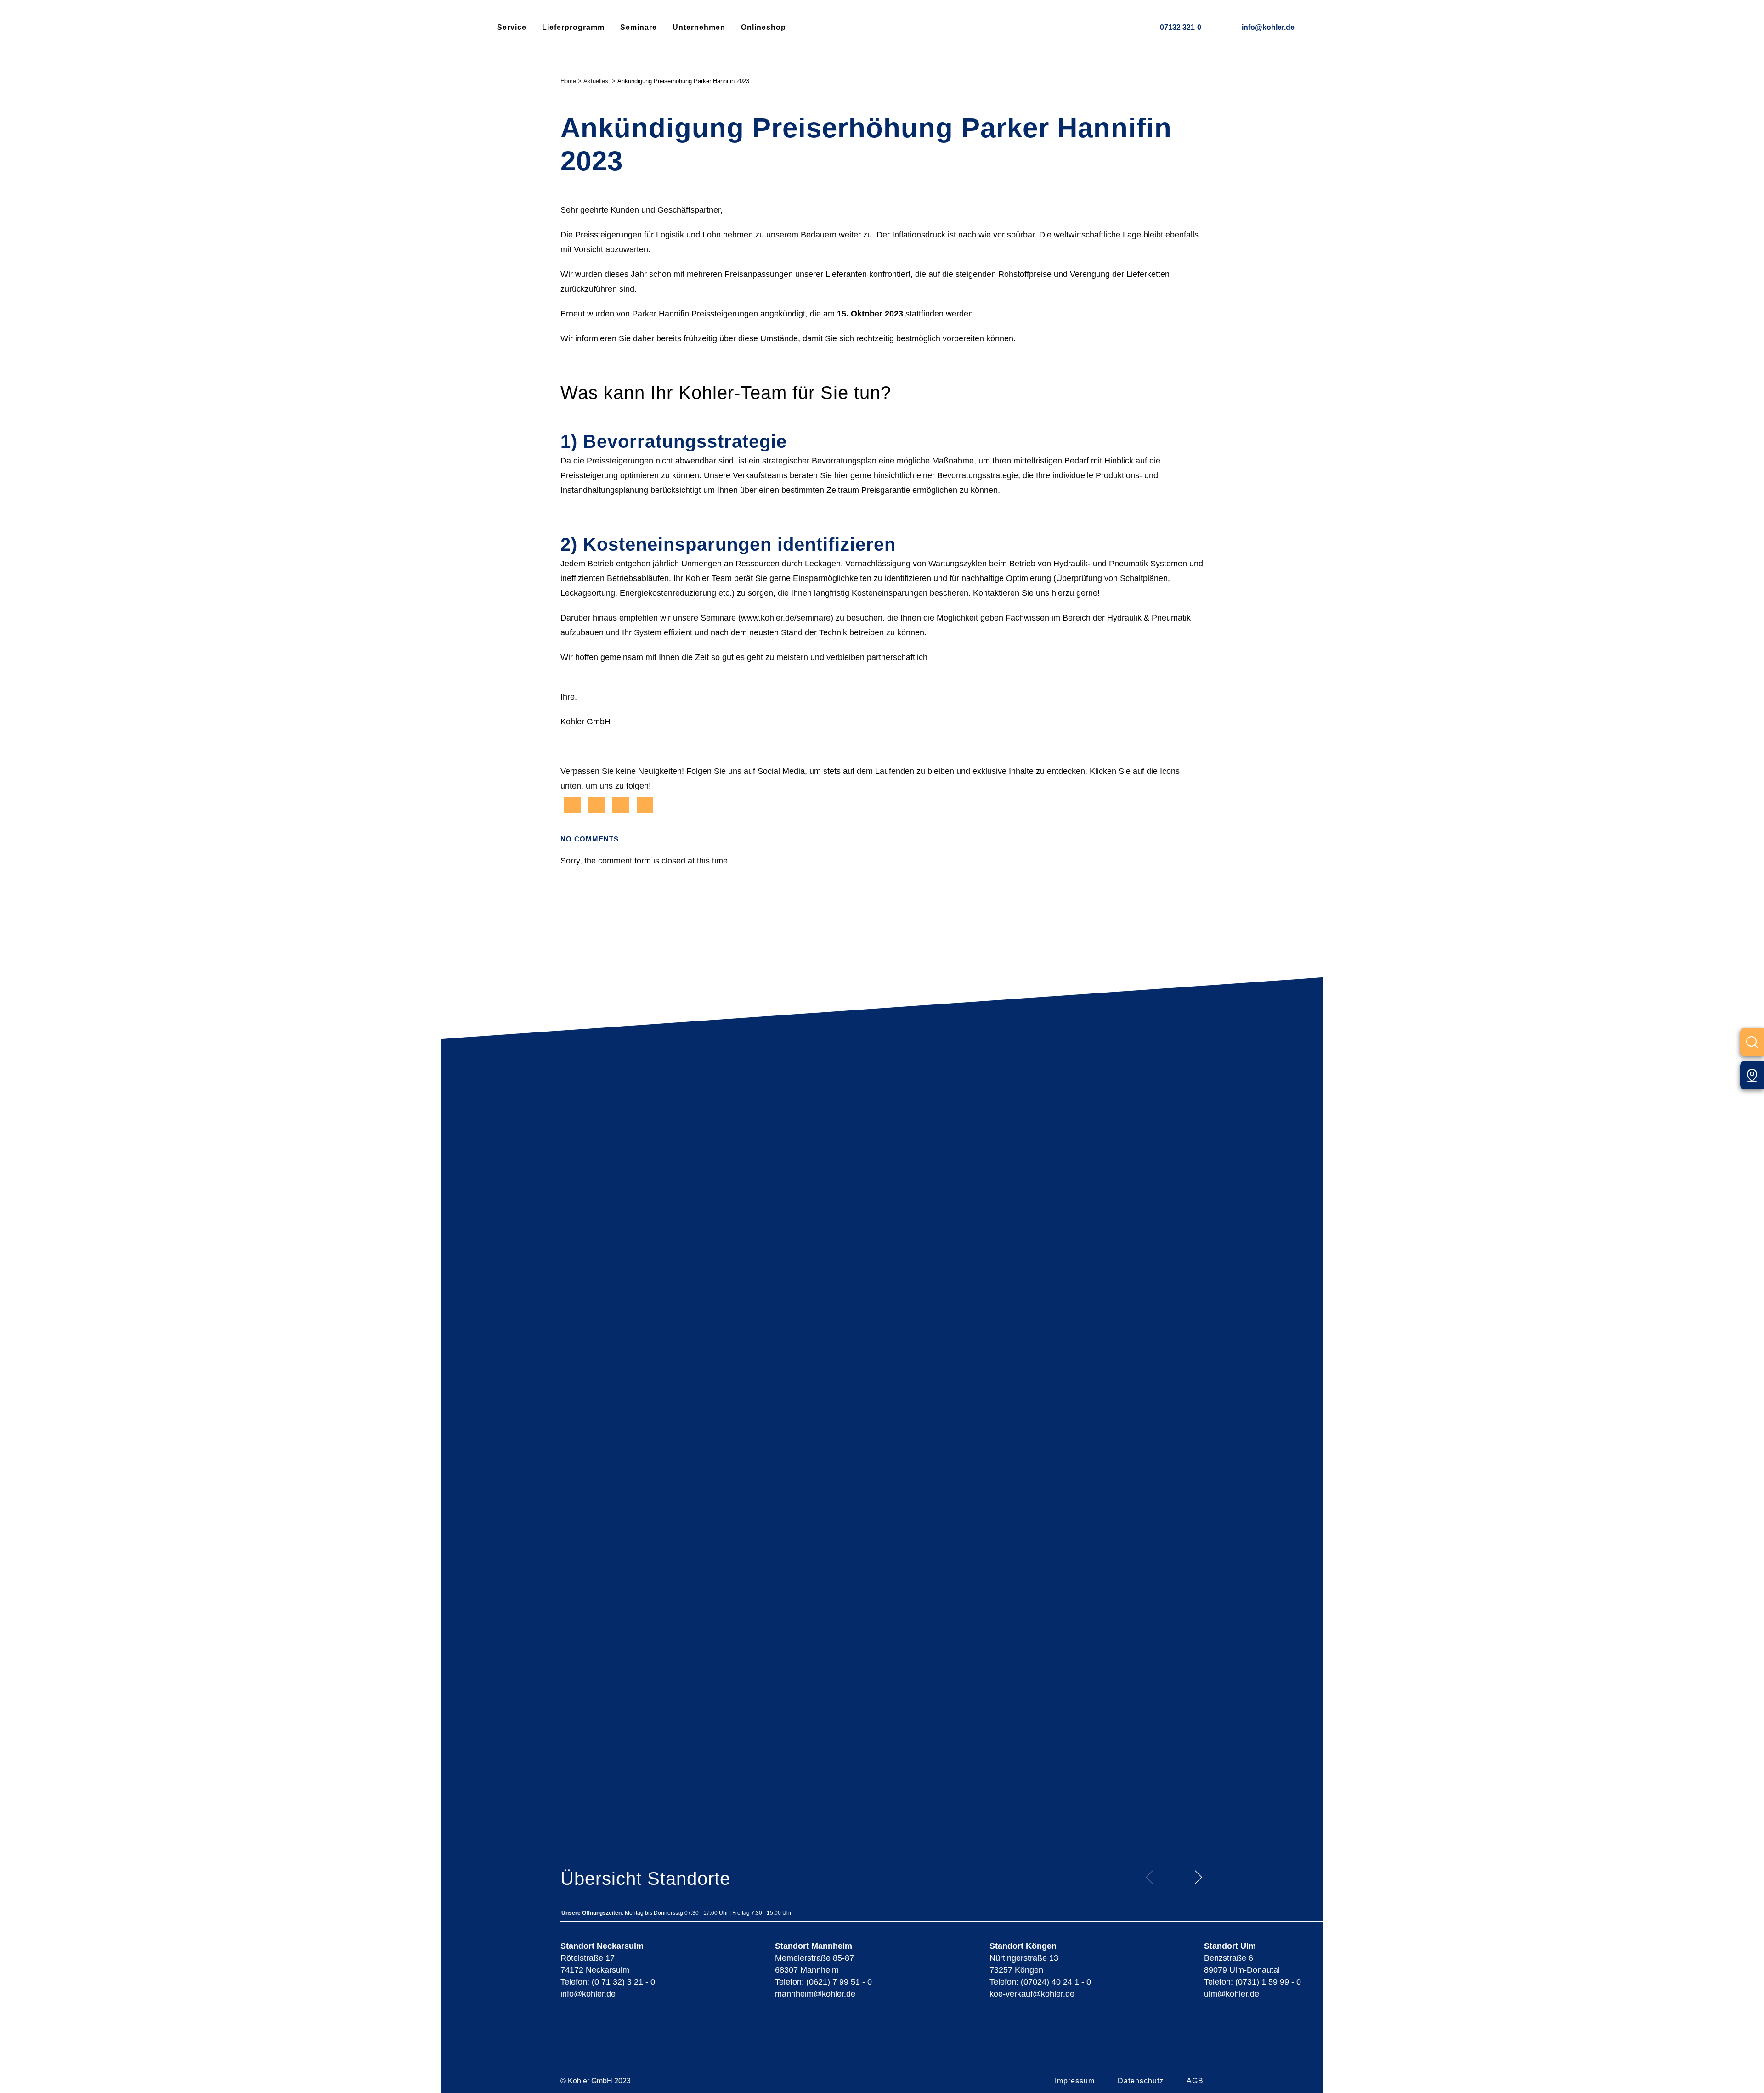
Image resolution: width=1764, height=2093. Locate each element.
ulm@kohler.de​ (1232, 1994)
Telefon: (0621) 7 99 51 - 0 (823, 1982)
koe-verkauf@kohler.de (1032, 1994)
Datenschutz (1141, 2081)
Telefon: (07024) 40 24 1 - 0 (1040, 1982)
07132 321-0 (1181, 27)
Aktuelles (596, 81)
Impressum (1075, 2081)
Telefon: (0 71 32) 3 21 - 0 (608, 1982)
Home (568, 81)
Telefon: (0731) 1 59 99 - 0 (1252, 1982)
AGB (1195, 2081)
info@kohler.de (1268, 27)
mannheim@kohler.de (815, 1994)
